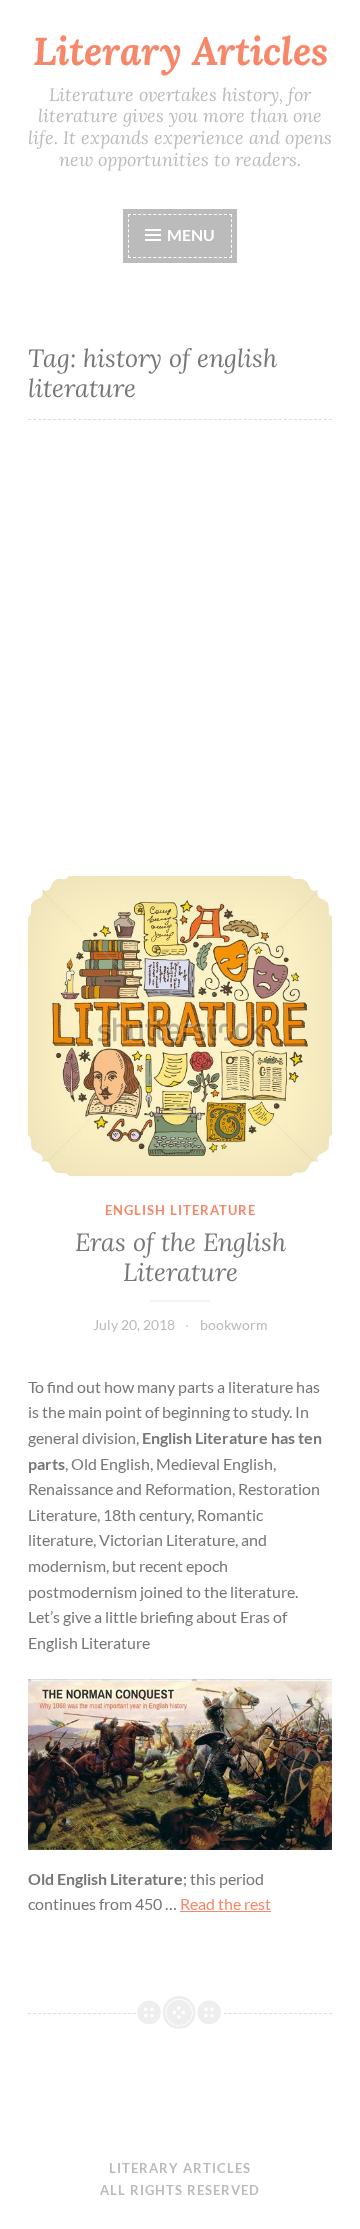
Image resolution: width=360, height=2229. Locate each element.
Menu (189, 234)
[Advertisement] (180, 648)
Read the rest (225, 1903)
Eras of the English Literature (180, 1257)
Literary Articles (180, 51)
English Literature (180, 1210)
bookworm (234, 1324)
